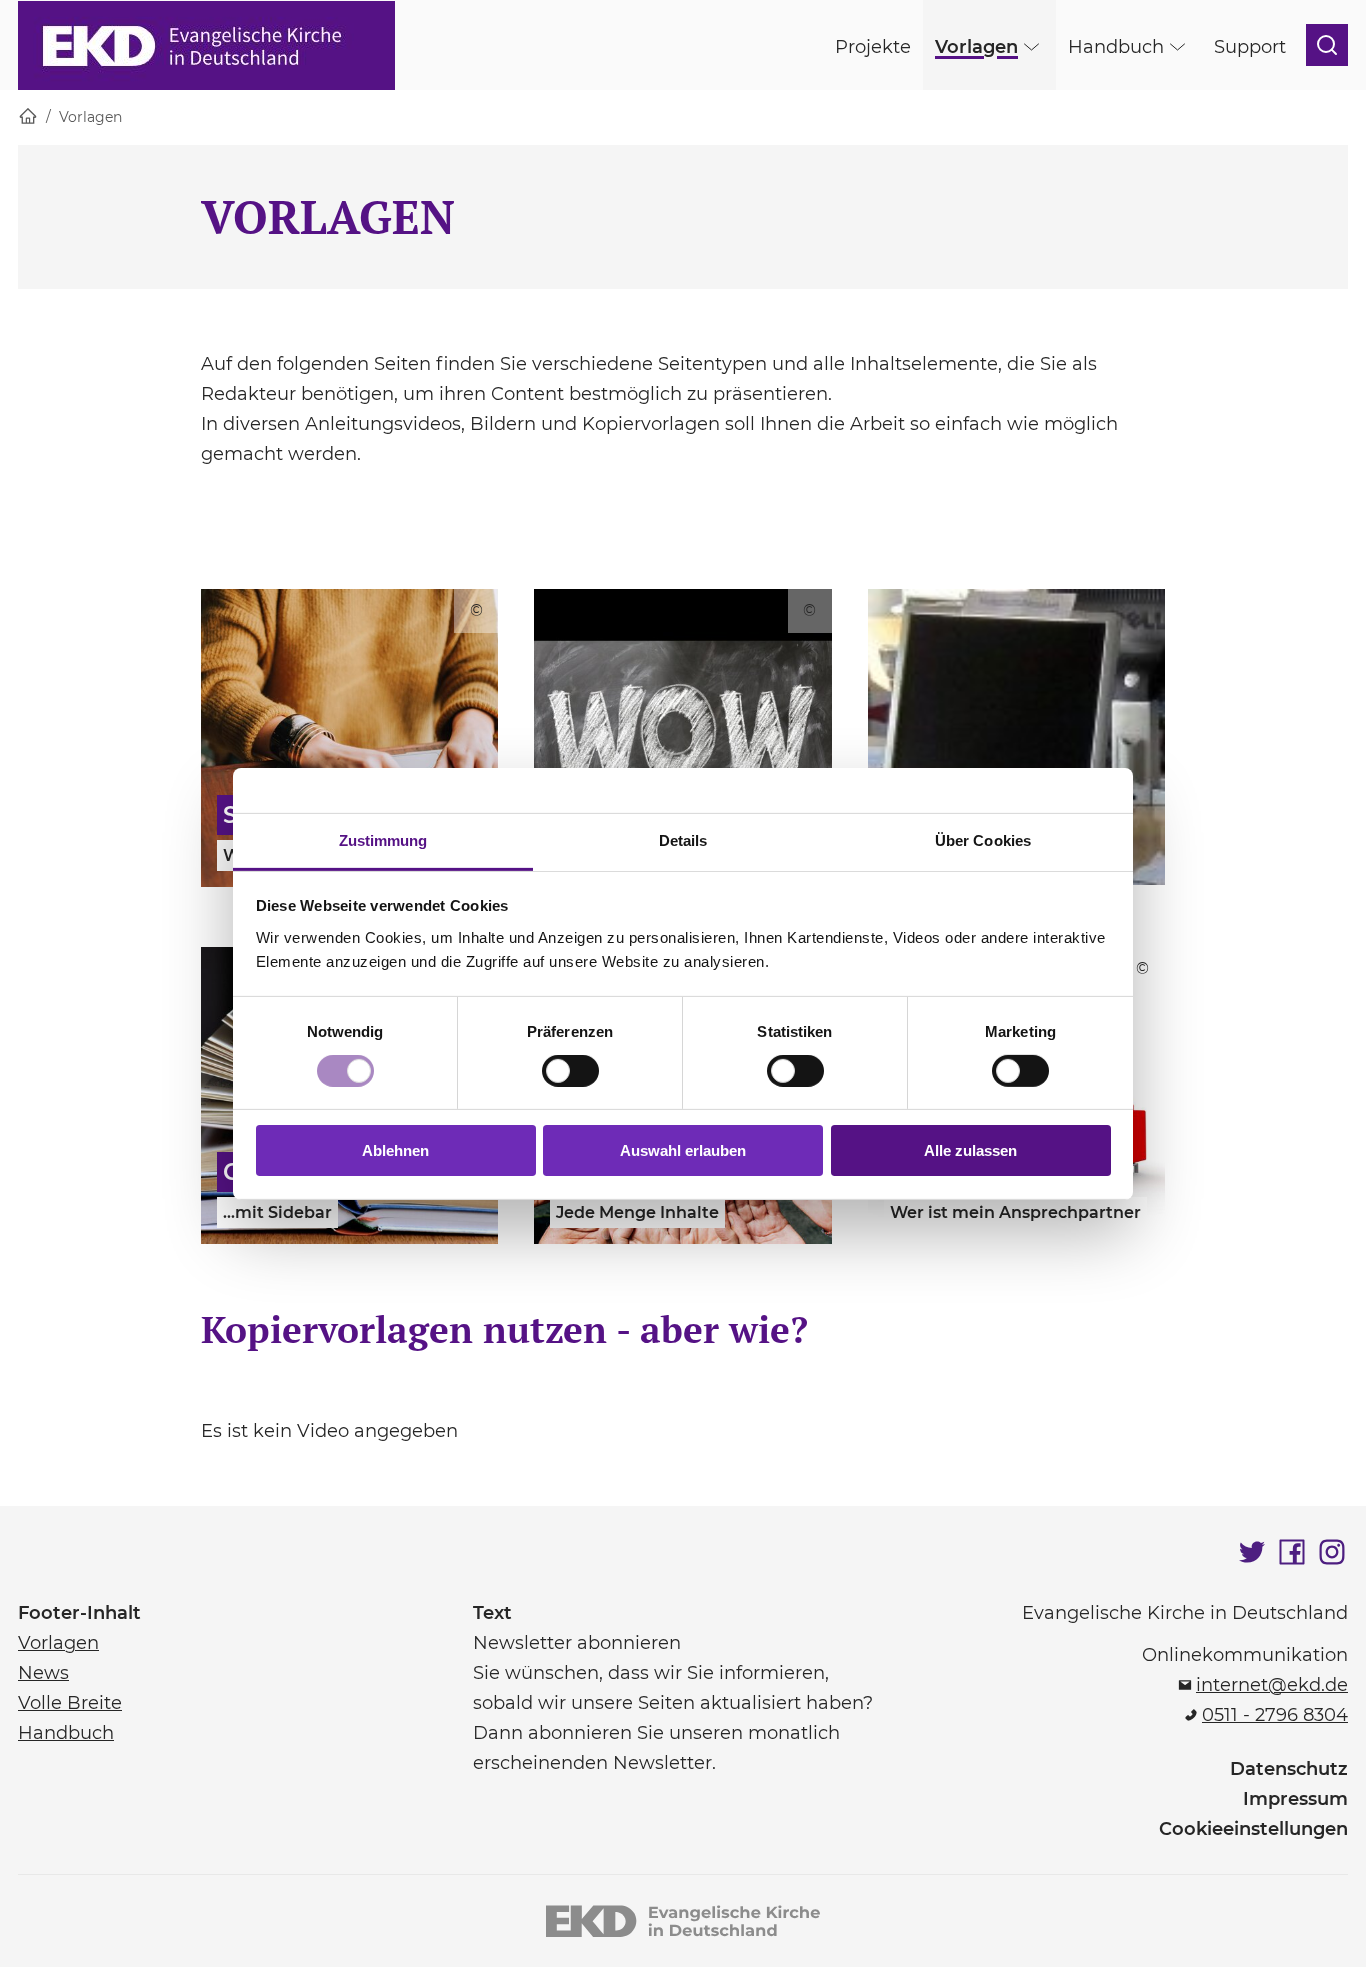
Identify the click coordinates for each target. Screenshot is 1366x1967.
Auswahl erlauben (683, 1150)
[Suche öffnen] (1327, 45)
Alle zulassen (970, 1150)
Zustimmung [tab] (383, 839)
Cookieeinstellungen (1253, 1829)
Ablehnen (395, 1150)
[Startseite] (28, 117)
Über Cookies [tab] (983, 839)
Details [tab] (683, 839)
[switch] (570, 1071)
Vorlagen (90, 117)
